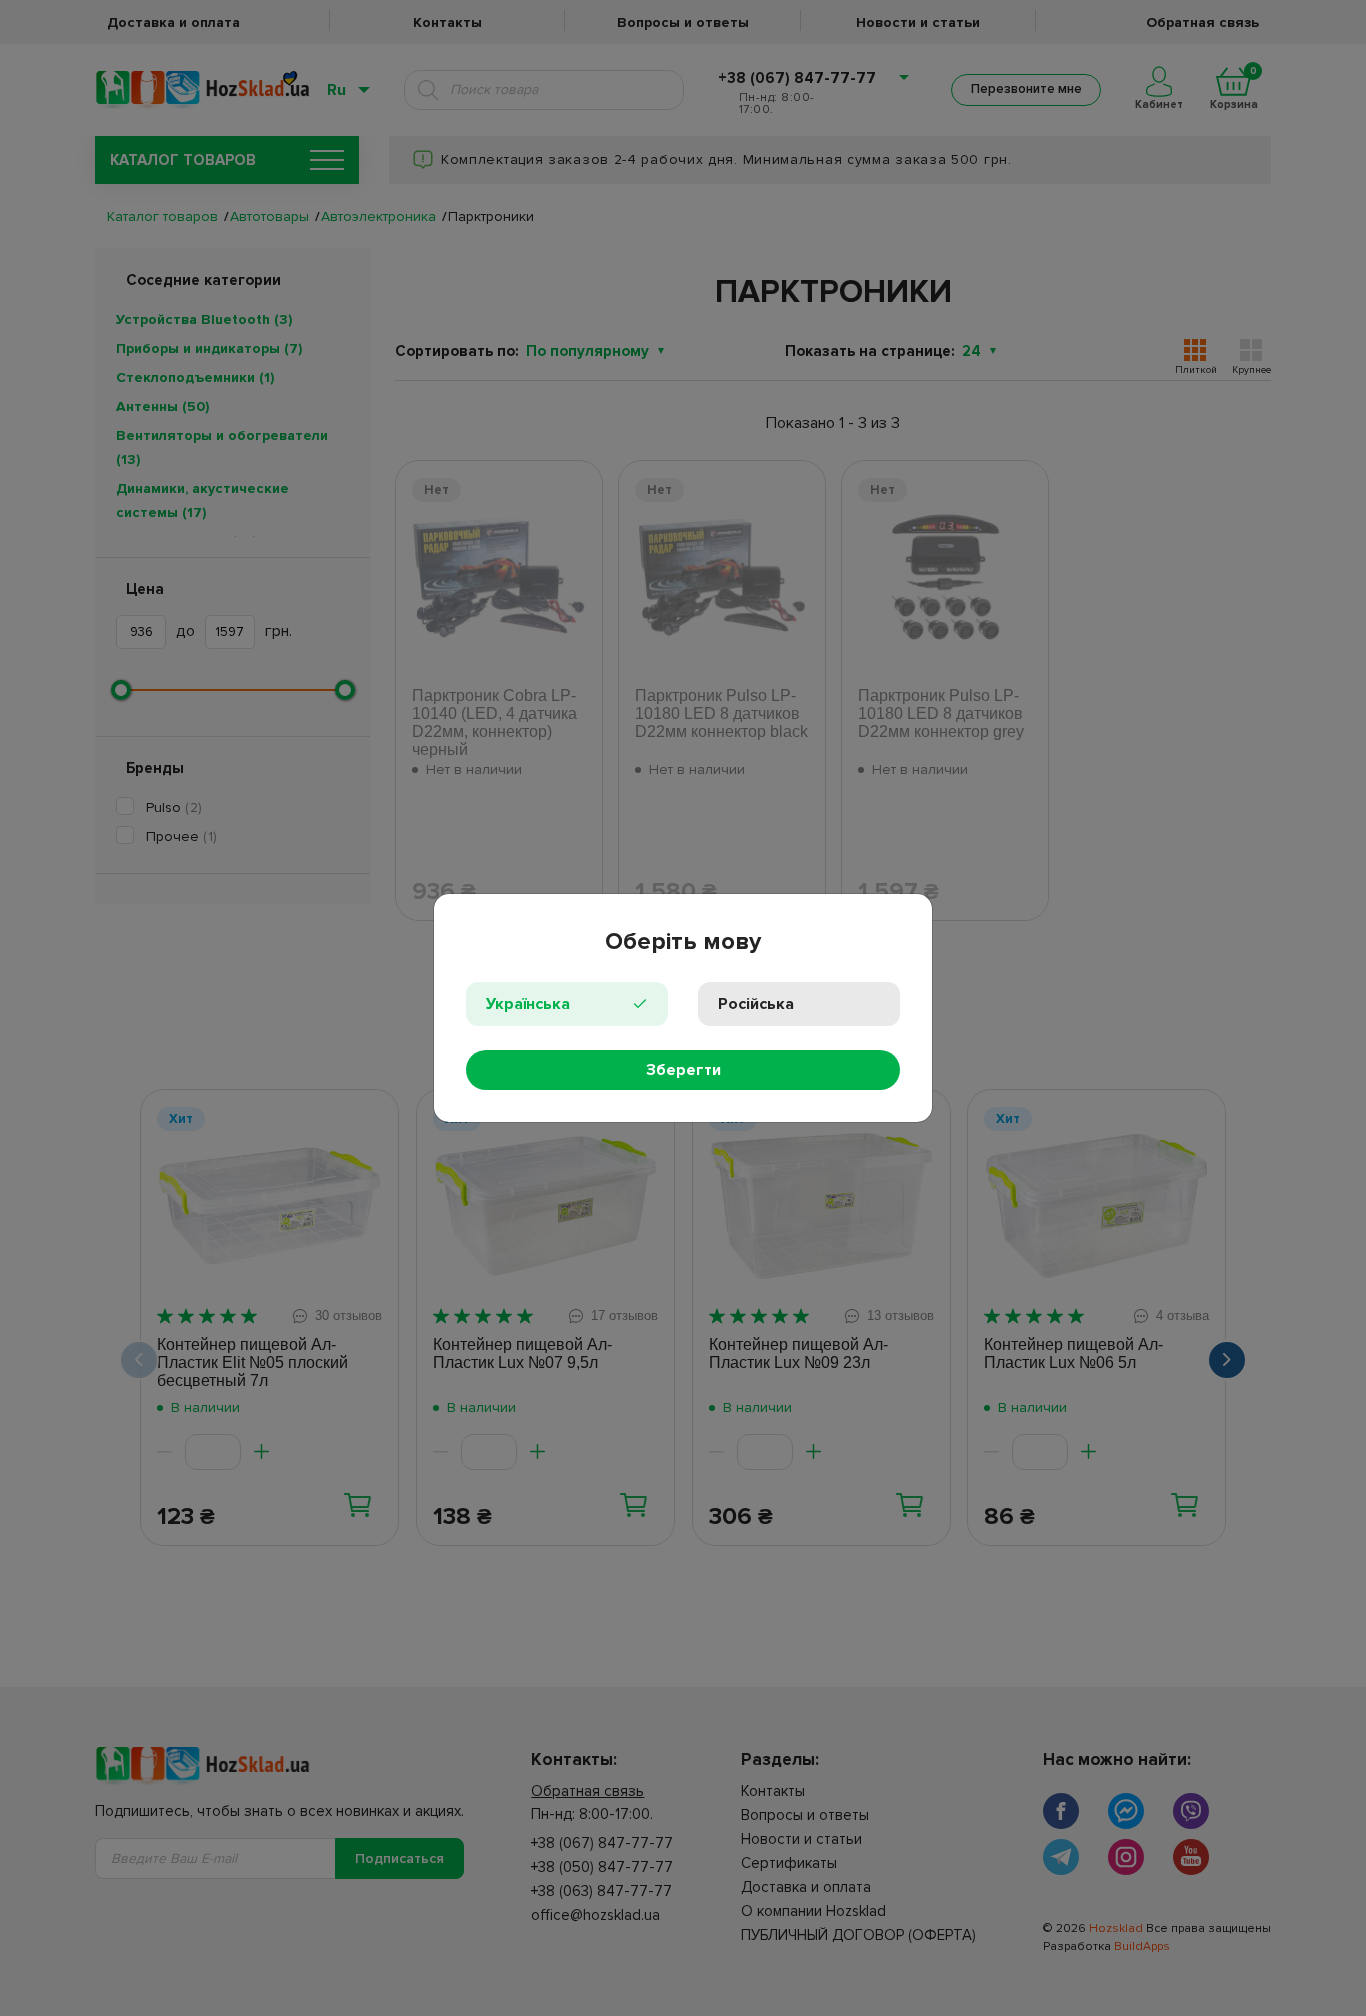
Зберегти (683, 1070)
